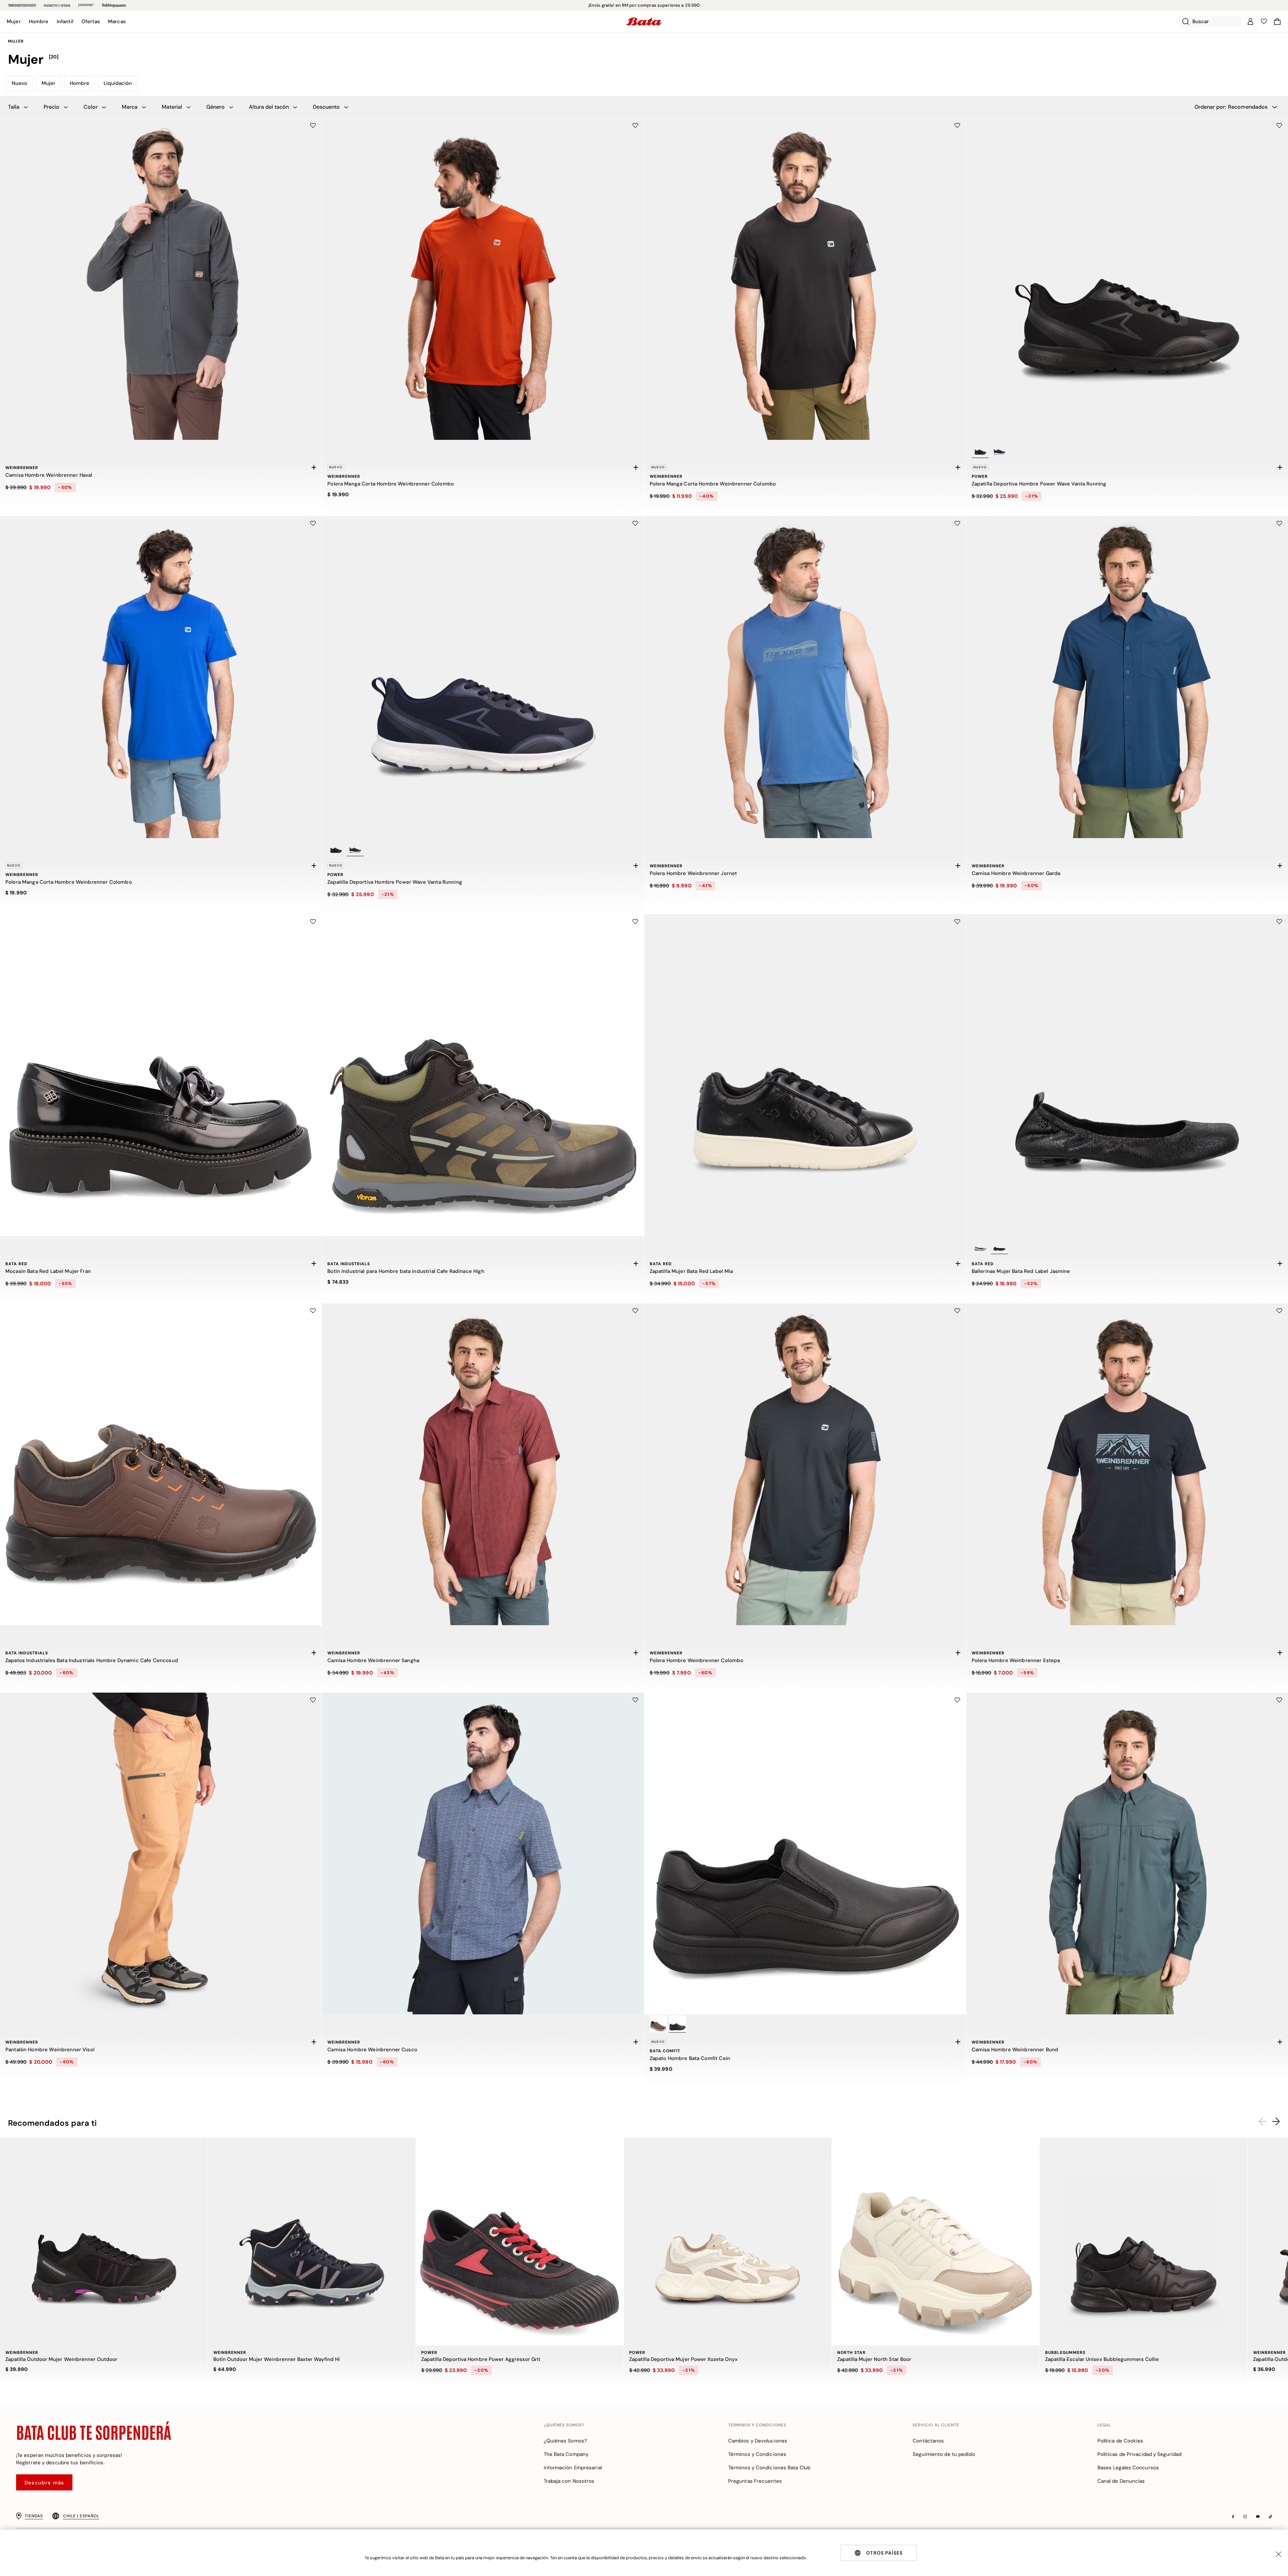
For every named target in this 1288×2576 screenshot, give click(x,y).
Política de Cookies (1120, 2441)
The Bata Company (566, 2454)
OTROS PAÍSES (884, 2553)
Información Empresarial (573, 2468)
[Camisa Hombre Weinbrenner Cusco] (483, 1853)
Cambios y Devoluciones (758, 2441)
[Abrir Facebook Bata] (1233, 2517)
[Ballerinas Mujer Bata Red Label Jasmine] (1127, 1075)
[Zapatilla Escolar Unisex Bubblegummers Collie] (1144, 2242)
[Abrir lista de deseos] (1264, 21)
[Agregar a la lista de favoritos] (313, 125)
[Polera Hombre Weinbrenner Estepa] (1127, 1464)
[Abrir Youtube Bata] (1258, 2517)
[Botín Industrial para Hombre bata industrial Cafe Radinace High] (483, 1075)
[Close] (1279, 2554)
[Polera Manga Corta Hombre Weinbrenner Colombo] (483, 279)
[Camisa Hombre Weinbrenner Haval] (161, 279)
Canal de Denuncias (1121, 2481)
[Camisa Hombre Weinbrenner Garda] (1127, 677)
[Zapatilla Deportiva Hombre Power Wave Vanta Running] (1127, 279)
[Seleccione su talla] (314, 467)
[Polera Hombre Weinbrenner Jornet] (805, 677)
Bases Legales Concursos (1128, 2468)
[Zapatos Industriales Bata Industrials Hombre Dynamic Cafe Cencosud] (161, 1464)
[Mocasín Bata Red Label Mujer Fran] (161, 1075)
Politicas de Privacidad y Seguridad (1140, 2454)
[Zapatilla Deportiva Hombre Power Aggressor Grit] (520, 2242)
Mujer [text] (16, 41)
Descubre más (44, 2483)
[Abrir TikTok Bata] (1270, 2517)
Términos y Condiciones (757, 2454)
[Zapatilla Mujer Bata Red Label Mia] (805, 1075)
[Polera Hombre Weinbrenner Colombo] (805, 1464)
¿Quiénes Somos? (566, 2441)
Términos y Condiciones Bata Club (769, 2468)
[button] (14, 21)
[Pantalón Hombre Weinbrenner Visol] (161, 1853)
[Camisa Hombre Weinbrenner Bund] (1127, 1853)
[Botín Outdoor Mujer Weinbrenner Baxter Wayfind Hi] (312, 2242)
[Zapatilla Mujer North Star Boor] (936, 2242)
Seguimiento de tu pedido (944, 2454)
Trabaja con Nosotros (569, 2481)
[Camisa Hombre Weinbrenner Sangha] (483, 1464)
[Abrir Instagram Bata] (1245, 2517)
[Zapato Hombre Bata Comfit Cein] (805, 1853)
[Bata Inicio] (644, 21)
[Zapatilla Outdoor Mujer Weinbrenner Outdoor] (104, 2242)
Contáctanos (928, 2441)
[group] (644, 60)
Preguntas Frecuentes (755, 2481)
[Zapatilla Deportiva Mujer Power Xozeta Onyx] (728, 2242)
